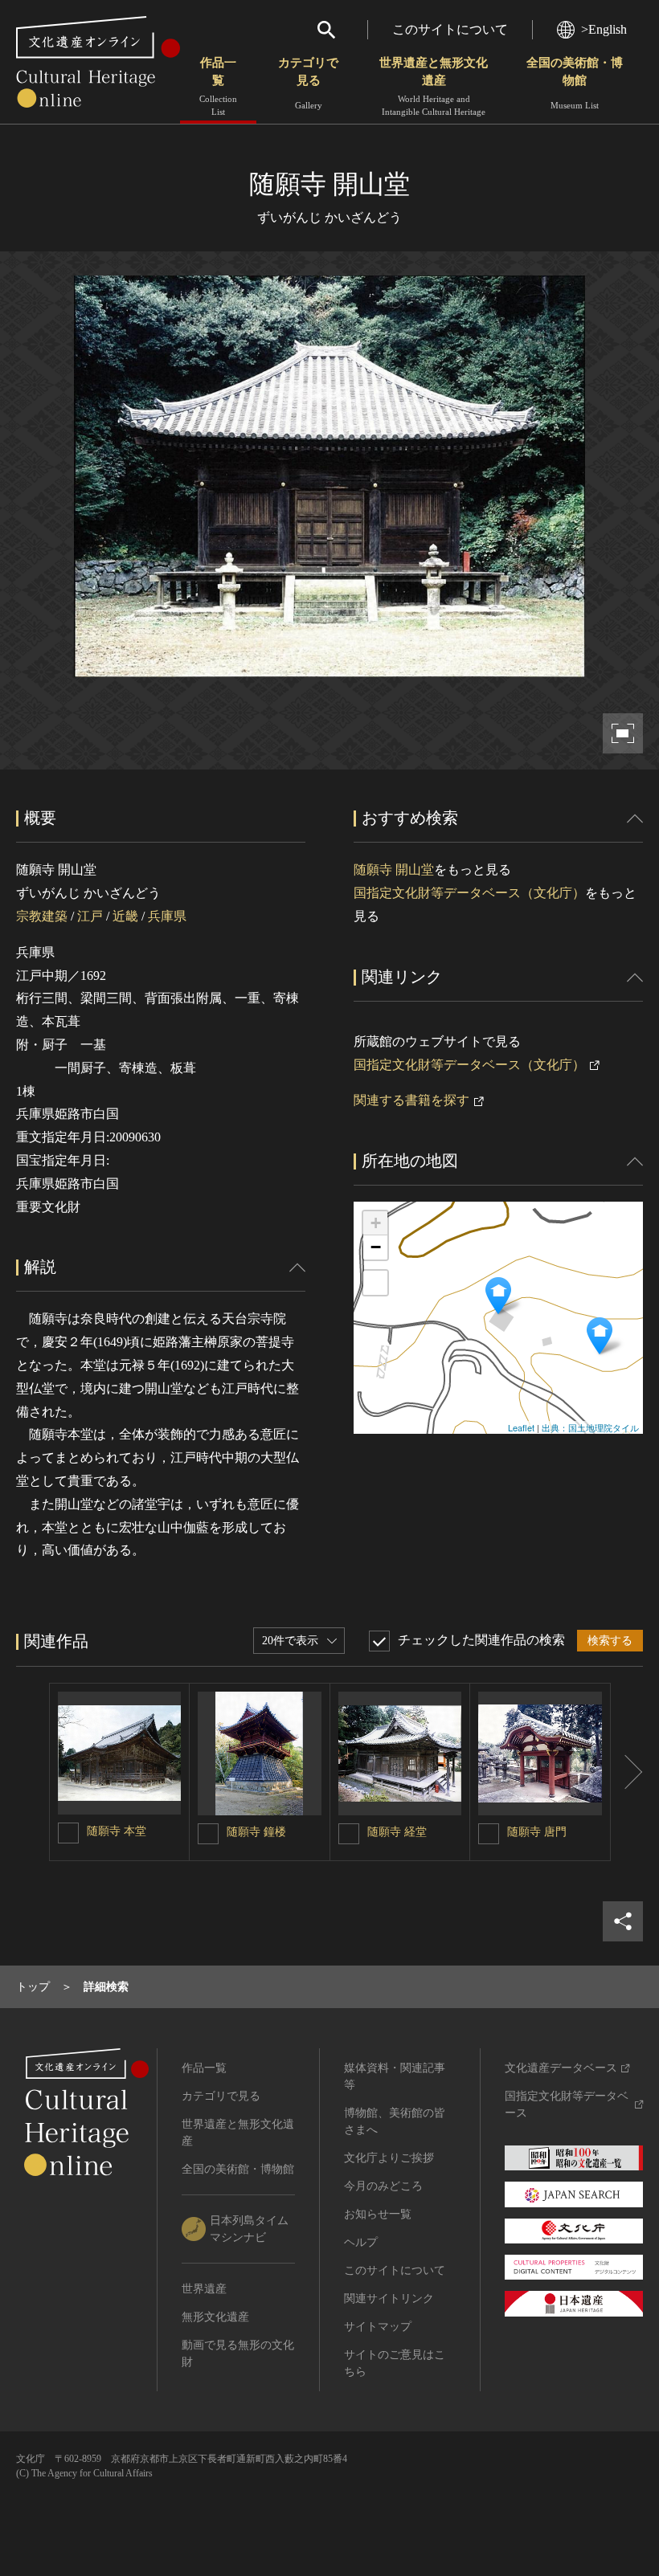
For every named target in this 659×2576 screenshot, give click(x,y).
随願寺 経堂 (397, 1832)
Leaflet (521, 1427)
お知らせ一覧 (378, 2214)
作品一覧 (218, 86)
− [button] (376, 1247)
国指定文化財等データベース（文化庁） (469, 893)
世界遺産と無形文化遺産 (434, 86)
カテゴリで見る (308, 83)
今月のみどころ (383, 2186)
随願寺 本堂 (117, 1831)
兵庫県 (167, 916)
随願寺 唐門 (537, 1832)
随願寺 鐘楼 (256, 1832)
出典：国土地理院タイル (590, 1427)
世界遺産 (204, 2289)
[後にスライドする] (627, 1772)
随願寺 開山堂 (394, 870)
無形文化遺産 (215, 2317)
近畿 (125, 916)
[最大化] (375, 1283)
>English (604, 29)
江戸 (90, 916)
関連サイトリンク (389, 2298)
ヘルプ (361, 2242)
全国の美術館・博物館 (575, 83)
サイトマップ (378, 2327)
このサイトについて (450, 29)
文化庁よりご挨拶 (389, 2158)
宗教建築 (42, 916)
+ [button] (376, 1223)
